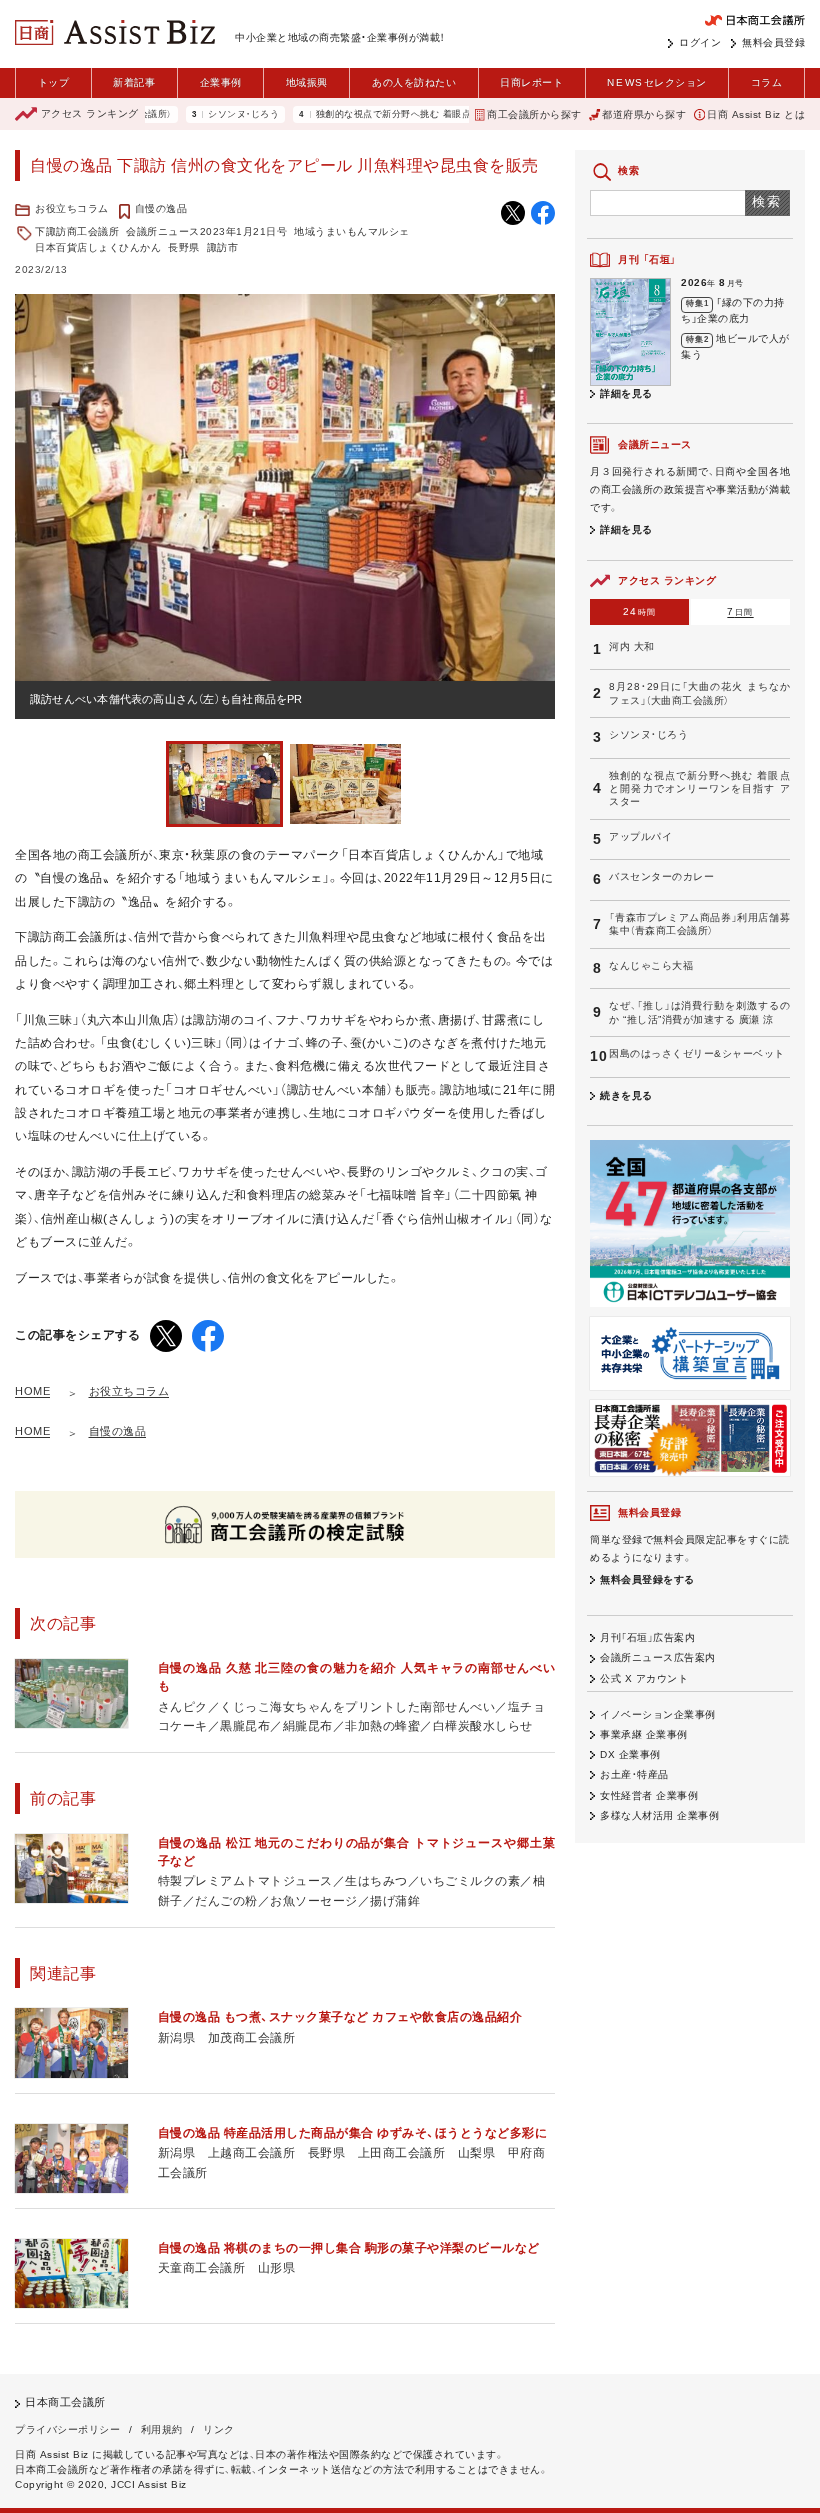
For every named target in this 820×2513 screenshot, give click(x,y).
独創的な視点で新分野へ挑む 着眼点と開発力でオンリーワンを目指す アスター (438, 114)
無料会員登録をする (647, 1579)
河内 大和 (632, 646)
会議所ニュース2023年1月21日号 (206, 231)
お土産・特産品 (634, 1774)
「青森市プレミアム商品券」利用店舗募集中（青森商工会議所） (699, 924)
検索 (767, 201)
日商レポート (531, 82)
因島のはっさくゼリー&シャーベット (697, 1053)
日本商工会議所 (65, 2402)
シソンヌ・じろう (195, 114)
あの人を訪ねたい (414, 82)
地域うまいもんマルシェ (352, 231)
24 (640, 611)
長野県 (184, 247)
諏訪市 (223, 247)
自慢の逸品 (161, 208)
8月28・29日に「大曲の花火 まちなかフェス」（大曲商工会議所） (699, 693)
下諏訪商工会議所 (77, 231)
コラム (767, 82)
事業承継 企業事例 (644, 1734)
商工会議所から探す (534, 114)
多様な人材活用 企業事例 (659, 1815)
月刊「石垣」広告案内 (647, 1637)
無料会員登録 (773, 42)
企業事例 (221, 82)
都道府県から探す (644, 114)
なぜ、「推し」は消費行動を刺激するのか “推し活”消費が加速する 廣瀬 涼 (699, 1012)
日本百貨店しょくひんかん (98, 247)
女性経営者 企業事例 (649, 1795)
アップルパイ (640, 836)
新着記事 (134, 82)
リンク (219, 2429)
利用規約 (162, 2429)
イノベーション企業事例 (658, 1714)
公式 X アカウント (644, 1678)
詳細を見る (626, 393)
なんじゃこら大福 (651, 965)
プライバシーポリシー (67, 2429)
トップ (54, 82)
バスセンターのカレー (661, 876)
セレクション (656, 82)
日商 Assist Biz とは (756, 114)
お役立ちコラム (72, 208)
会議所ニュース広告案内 (658, 1657)
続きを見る (626, 1095)
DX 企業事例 (630, 1754)
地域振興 (307, 82)
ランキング (90, 113)
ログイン (700, 42)
